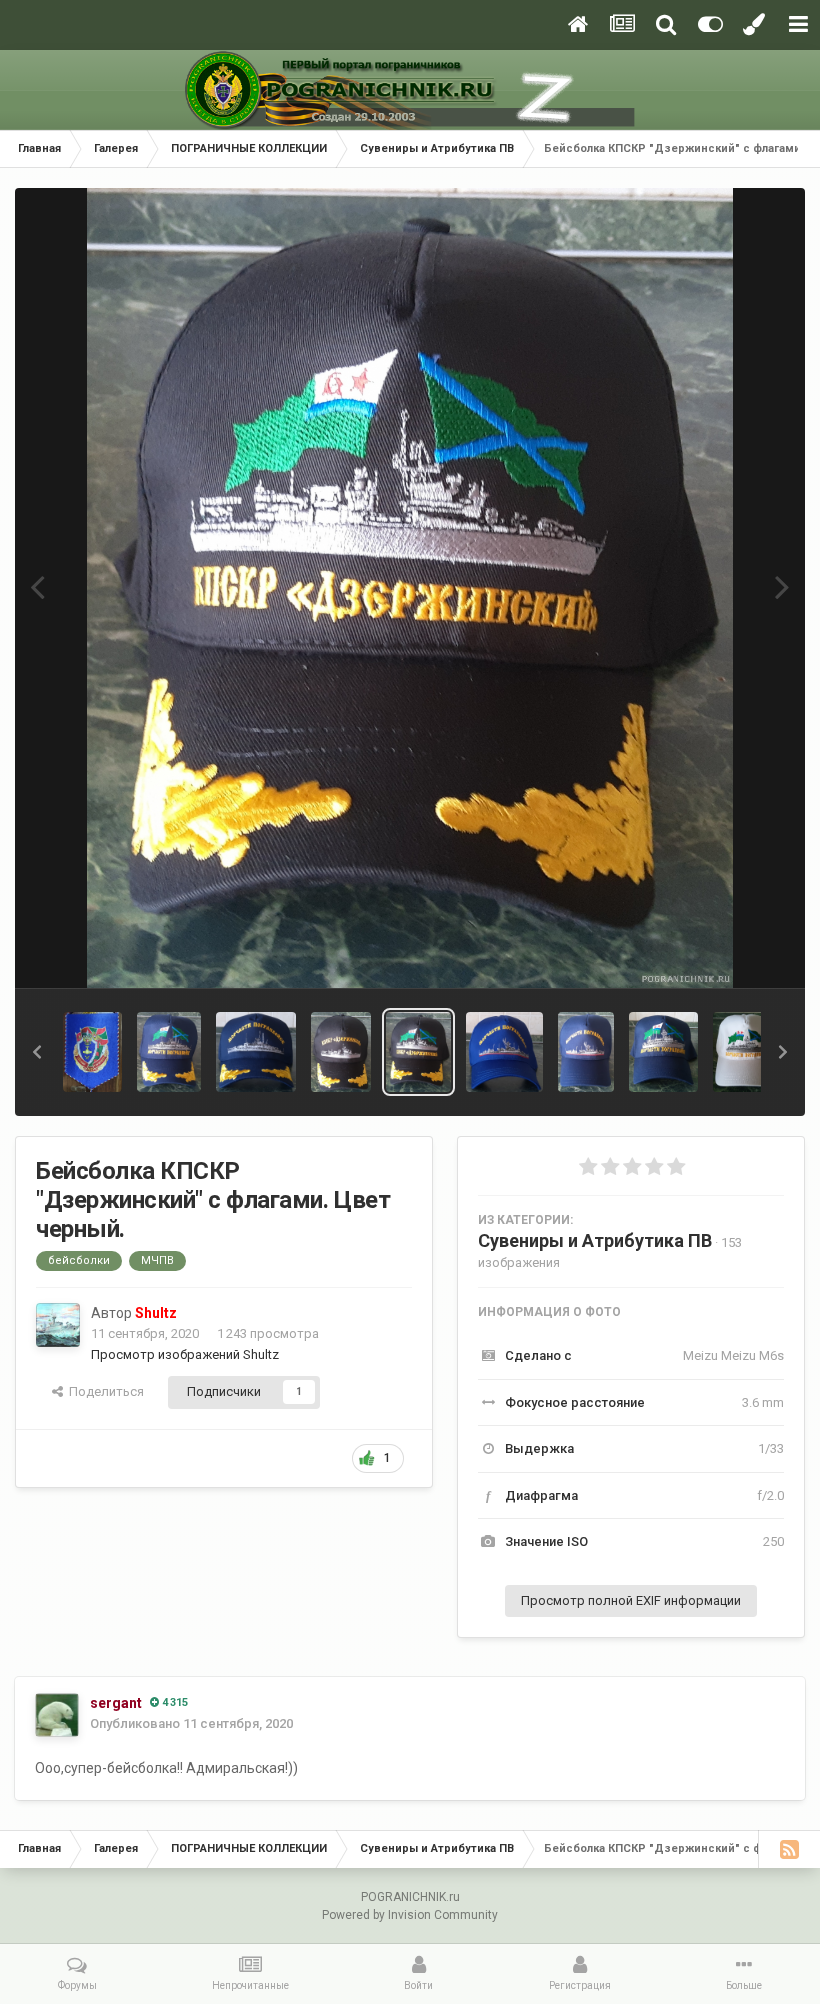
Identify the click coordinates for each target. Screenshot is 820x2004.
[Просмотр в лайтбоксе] (410, 588)
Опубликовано (191, 1723)
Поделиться (103, 1391)
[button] (37, 1052)
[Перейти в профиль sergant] (57, 1715)
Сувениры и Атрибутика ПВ (595, 1240)
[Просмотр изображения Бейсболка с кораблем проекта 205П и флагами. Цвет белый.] (745, 1052)
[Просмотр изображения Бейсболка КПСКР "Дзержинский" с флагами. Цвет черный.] (418, 1052)
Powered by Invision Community (410, 1915)
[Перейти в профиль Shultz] (58, 1325)
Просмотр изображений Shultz (185, 1354)
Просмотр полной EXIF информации (631, 1600)
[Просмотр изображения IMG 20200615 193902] (92, 1052)
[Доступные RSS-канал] (789, 1849)
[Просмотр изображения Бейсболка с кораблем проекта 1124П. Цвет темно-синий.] (505, 1052)
